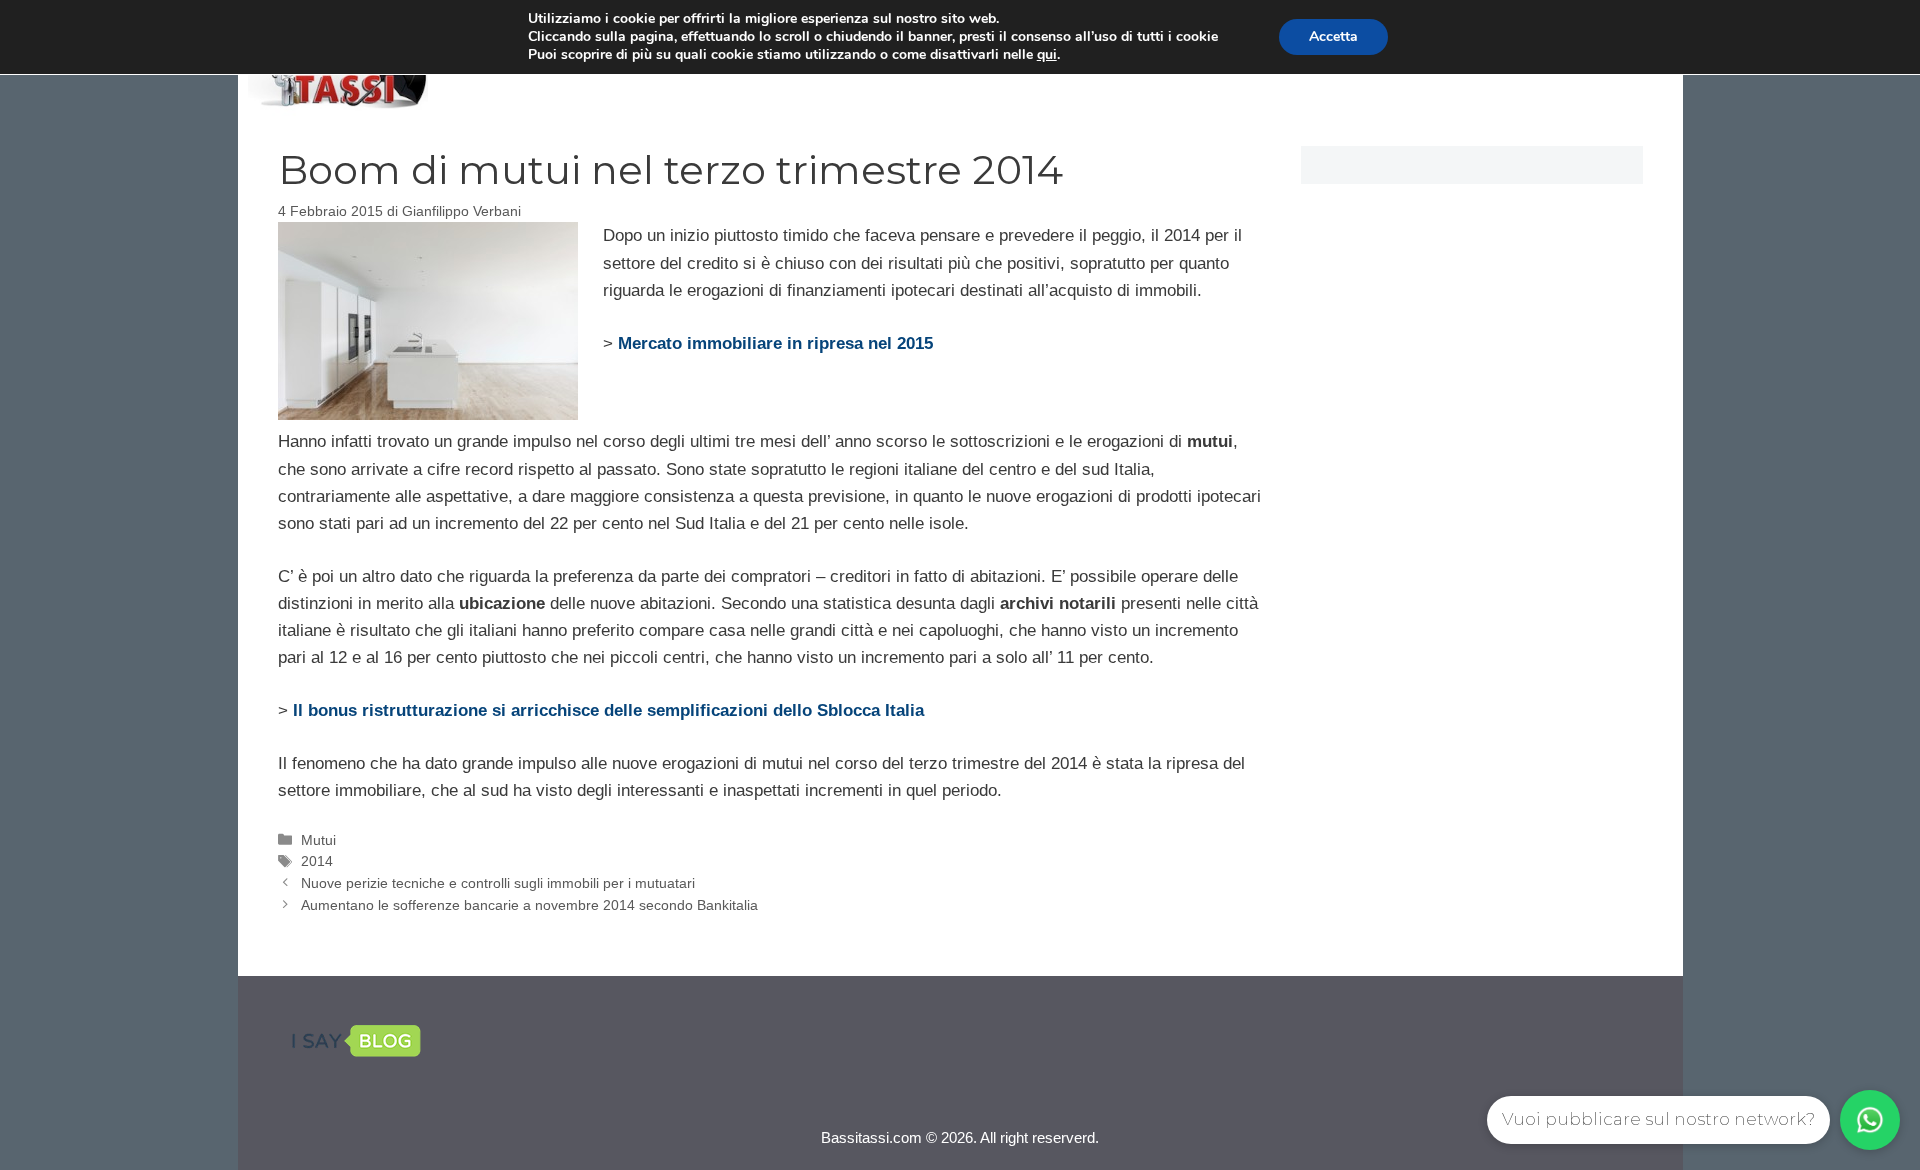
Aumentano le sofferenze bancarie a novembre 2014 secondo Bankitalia (529, 905)
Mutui (318, 840)
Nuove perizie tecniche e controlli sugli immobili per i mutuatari (498, 883)
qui (1047, 55)
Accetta (1333, 36)
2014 (317, 861)
